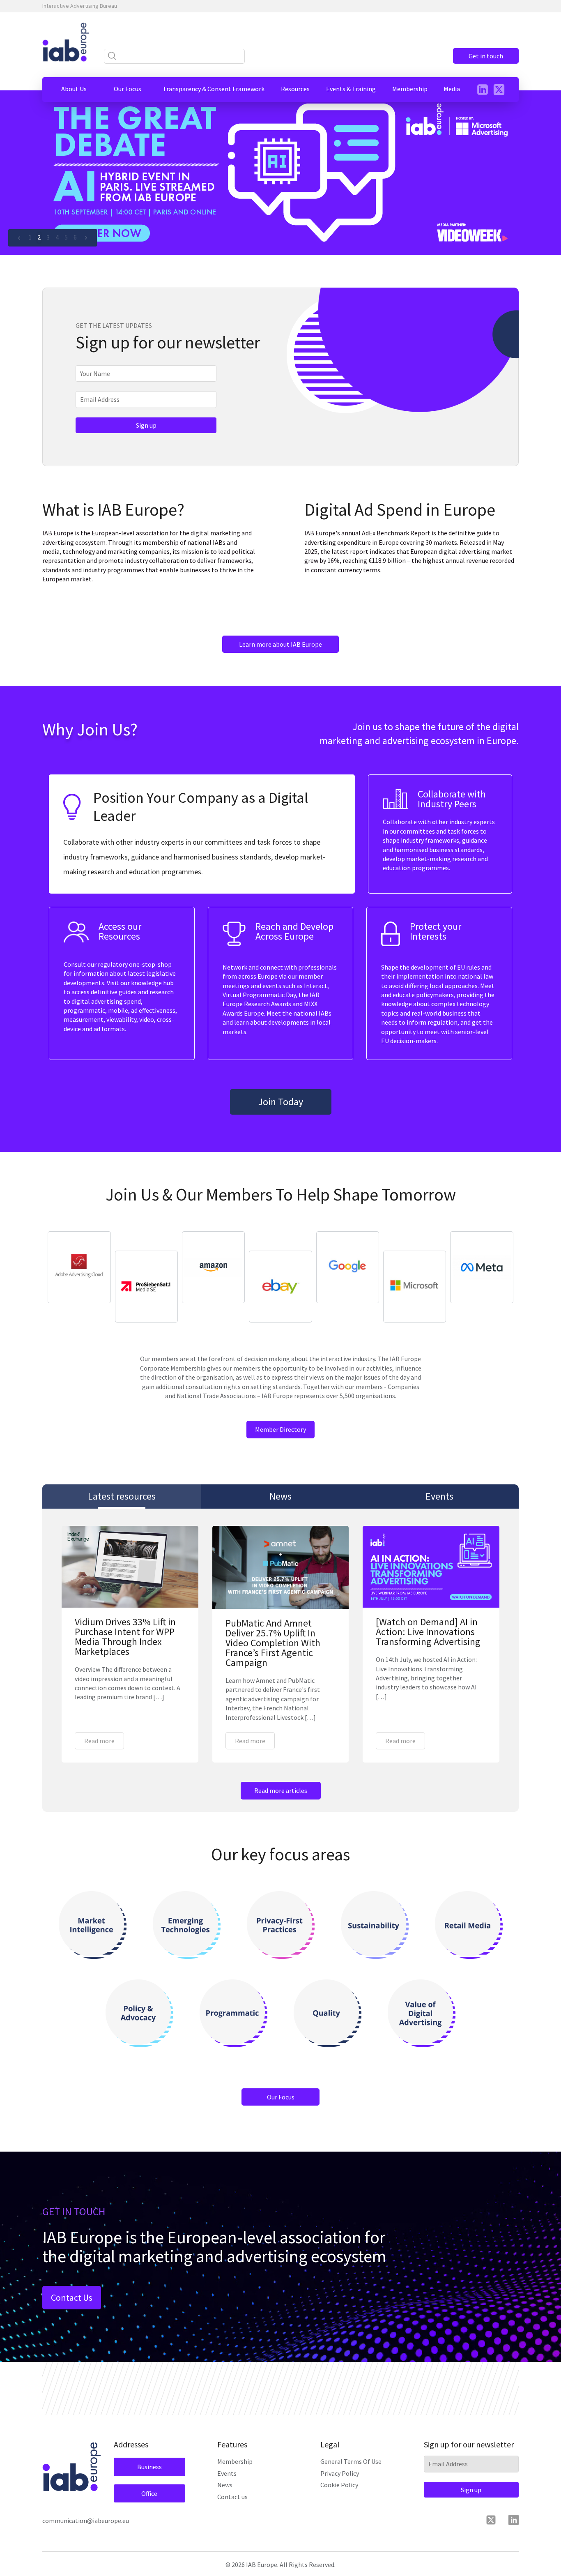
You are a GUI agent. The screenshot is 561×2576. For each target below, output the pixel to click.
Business (149, 2467)
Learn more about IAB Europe (280, 644)
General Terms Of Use (351, 2461)
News (225, 2485)
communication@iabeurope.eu (86, 2521)
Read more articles (281, 1790)
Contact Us (72, 2297)
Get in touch (486, 56)
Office (149, 2493)
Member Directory (280, 1429)
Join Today (281, 1102)
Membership (235, 2461)
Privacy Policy (340, 2473)
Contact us (232, 2497)
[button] (74, 89)
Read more (99, 1741)
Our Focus (281, 2097)
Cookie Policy (339, 2485)
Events (227, 2473)
